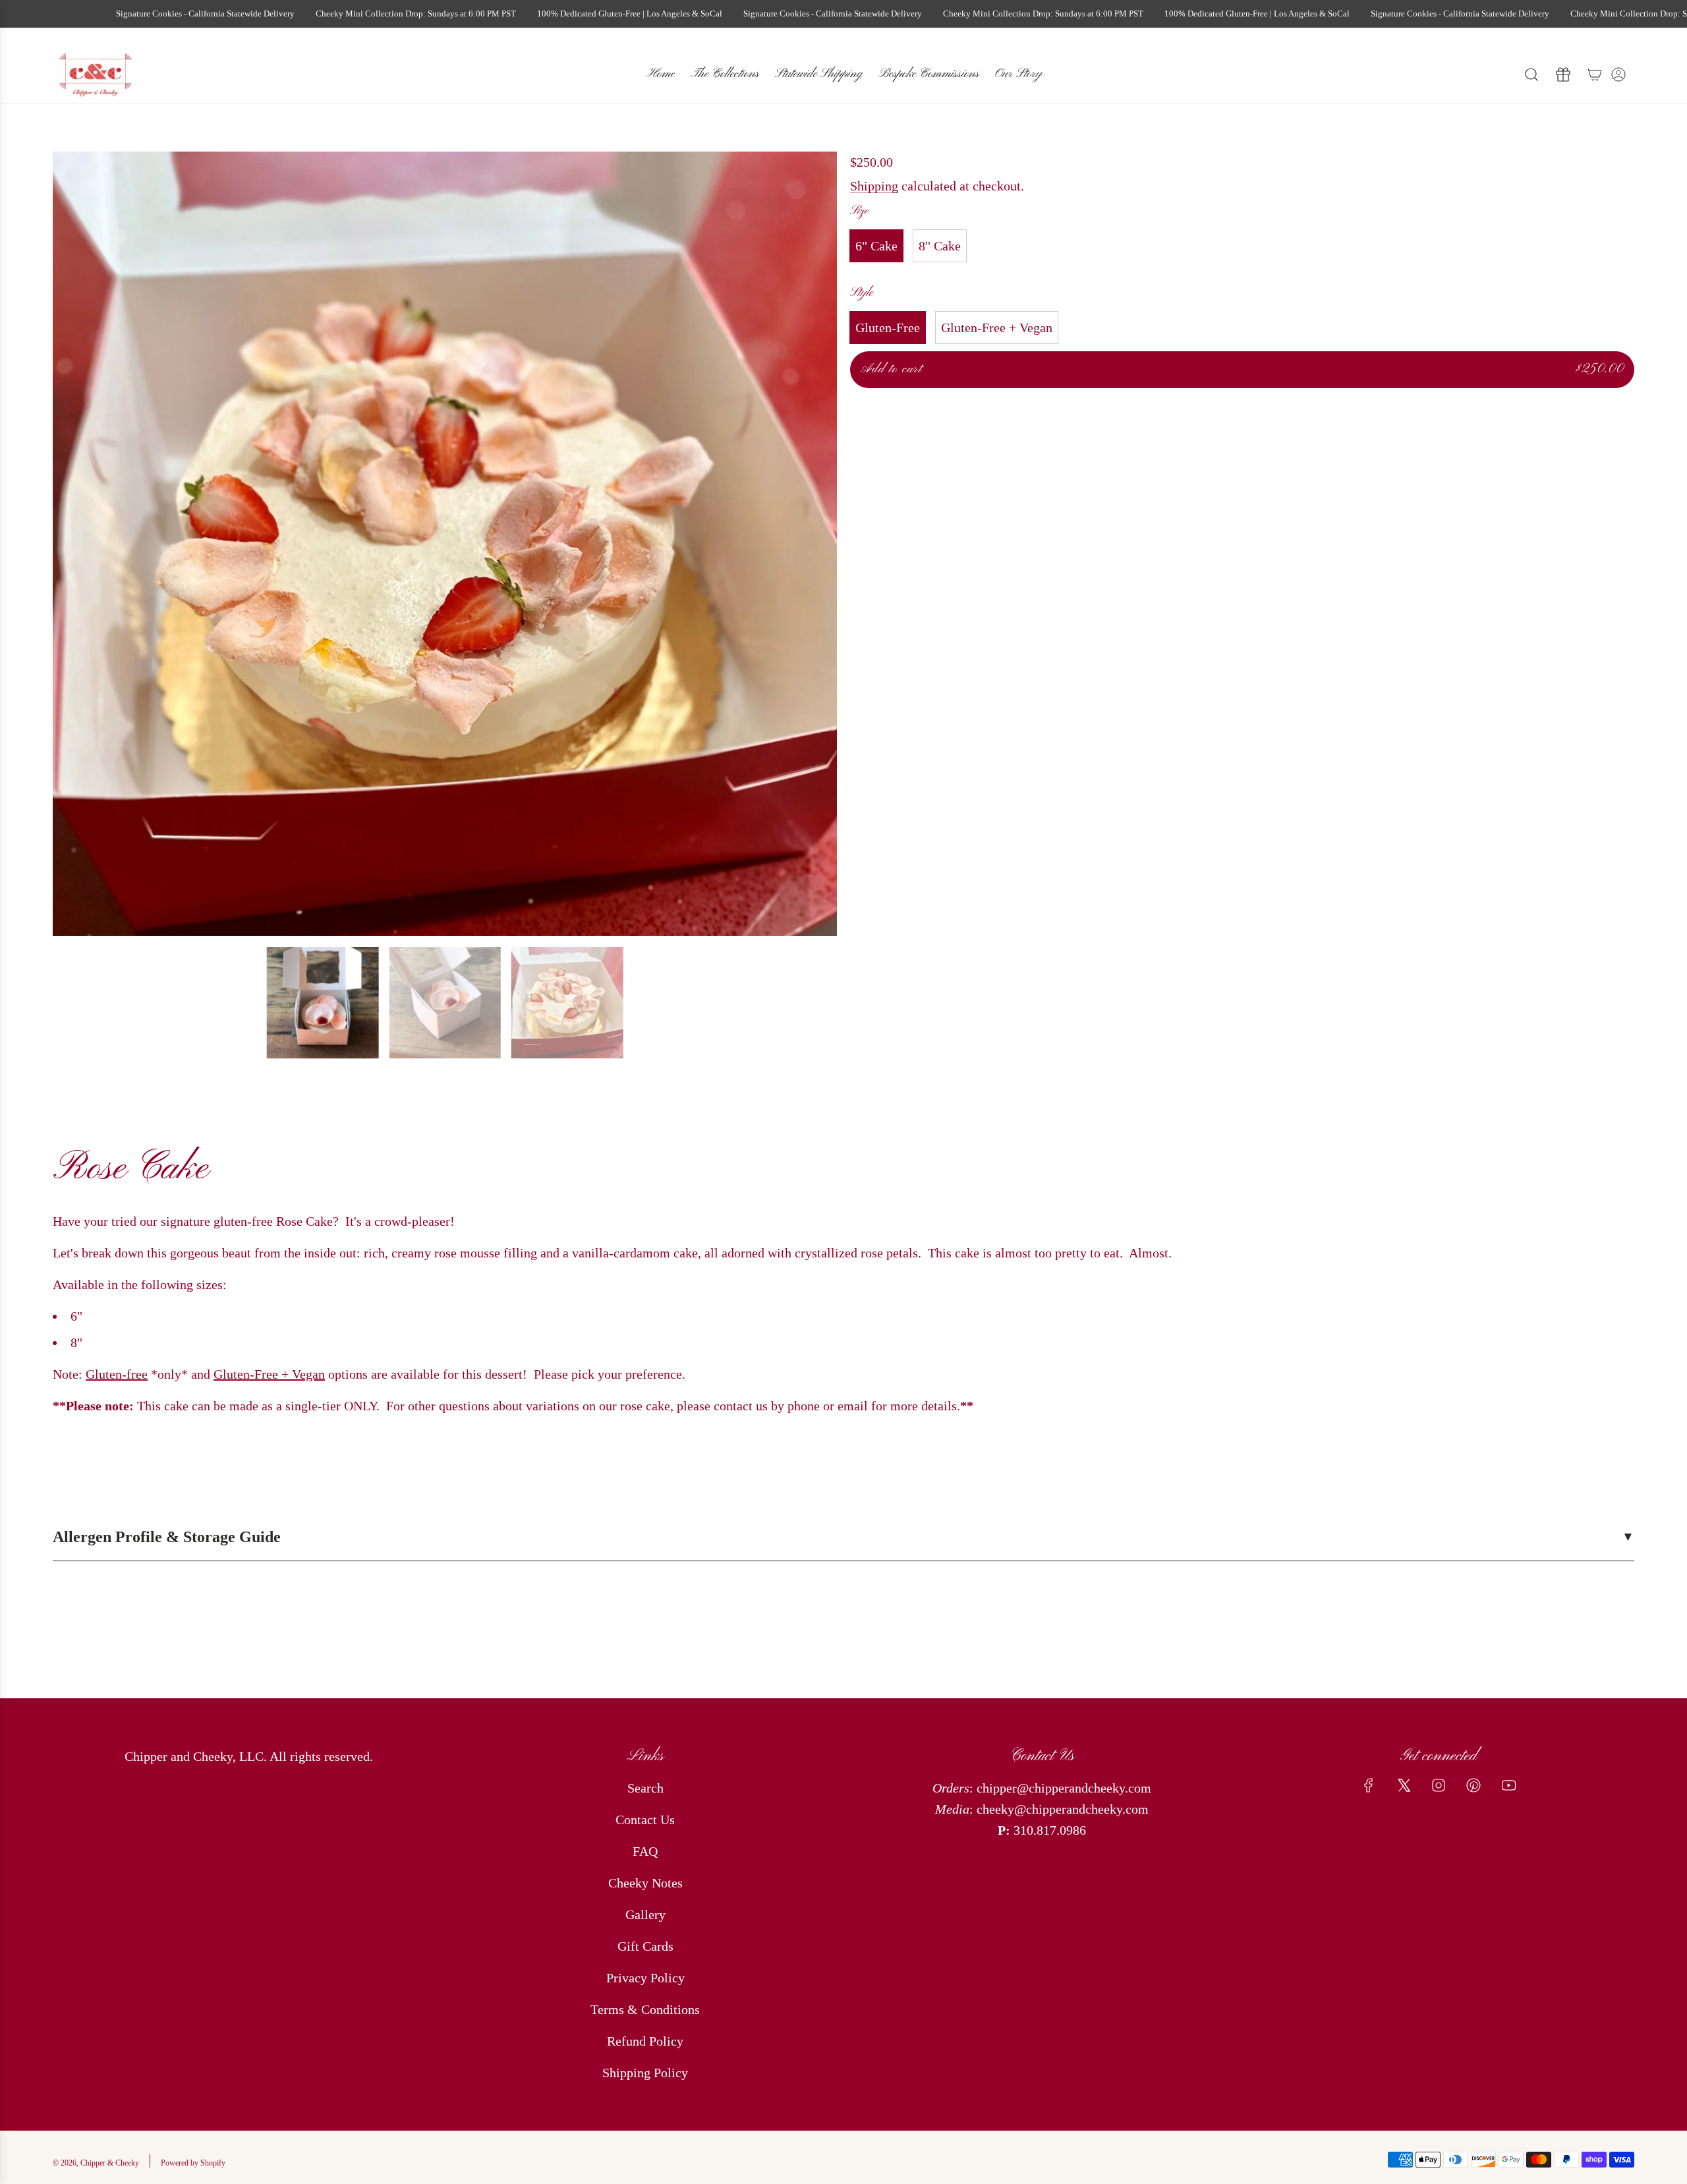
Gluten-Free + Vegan (997, 328)
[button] (67, 544)
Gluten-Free (888, 328)
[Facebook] (1369, 1785)
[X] (1404, 1785)
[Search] (1531, 74)
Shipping (874, 186)
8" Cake (940, 246)
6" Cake (876, 246)
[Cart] (1595, 74)
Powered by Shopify (193, 2163)
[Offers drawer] (1563, 74)
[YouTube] (1508, 1785)
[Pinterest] (1473, 1785)
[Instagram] (1439, 1785)
